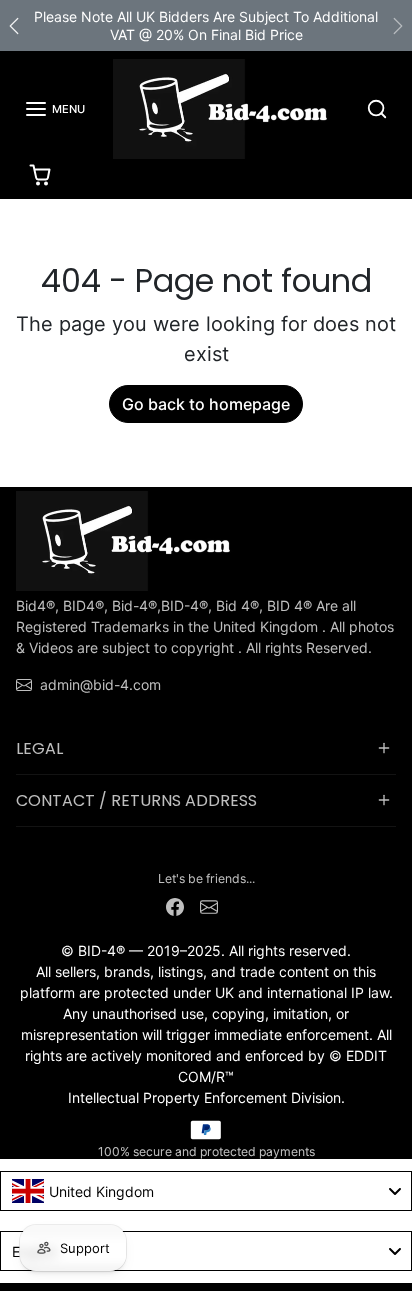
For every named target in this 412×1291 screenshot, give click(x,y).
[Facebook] (175, 904)
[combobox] (206, 1191)
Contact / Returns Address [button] (136, 800)
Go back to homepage (206, 404)
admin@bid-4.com (100, 684)
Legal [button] (39, 748)
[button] (54, 109)
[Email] (209, 904)
